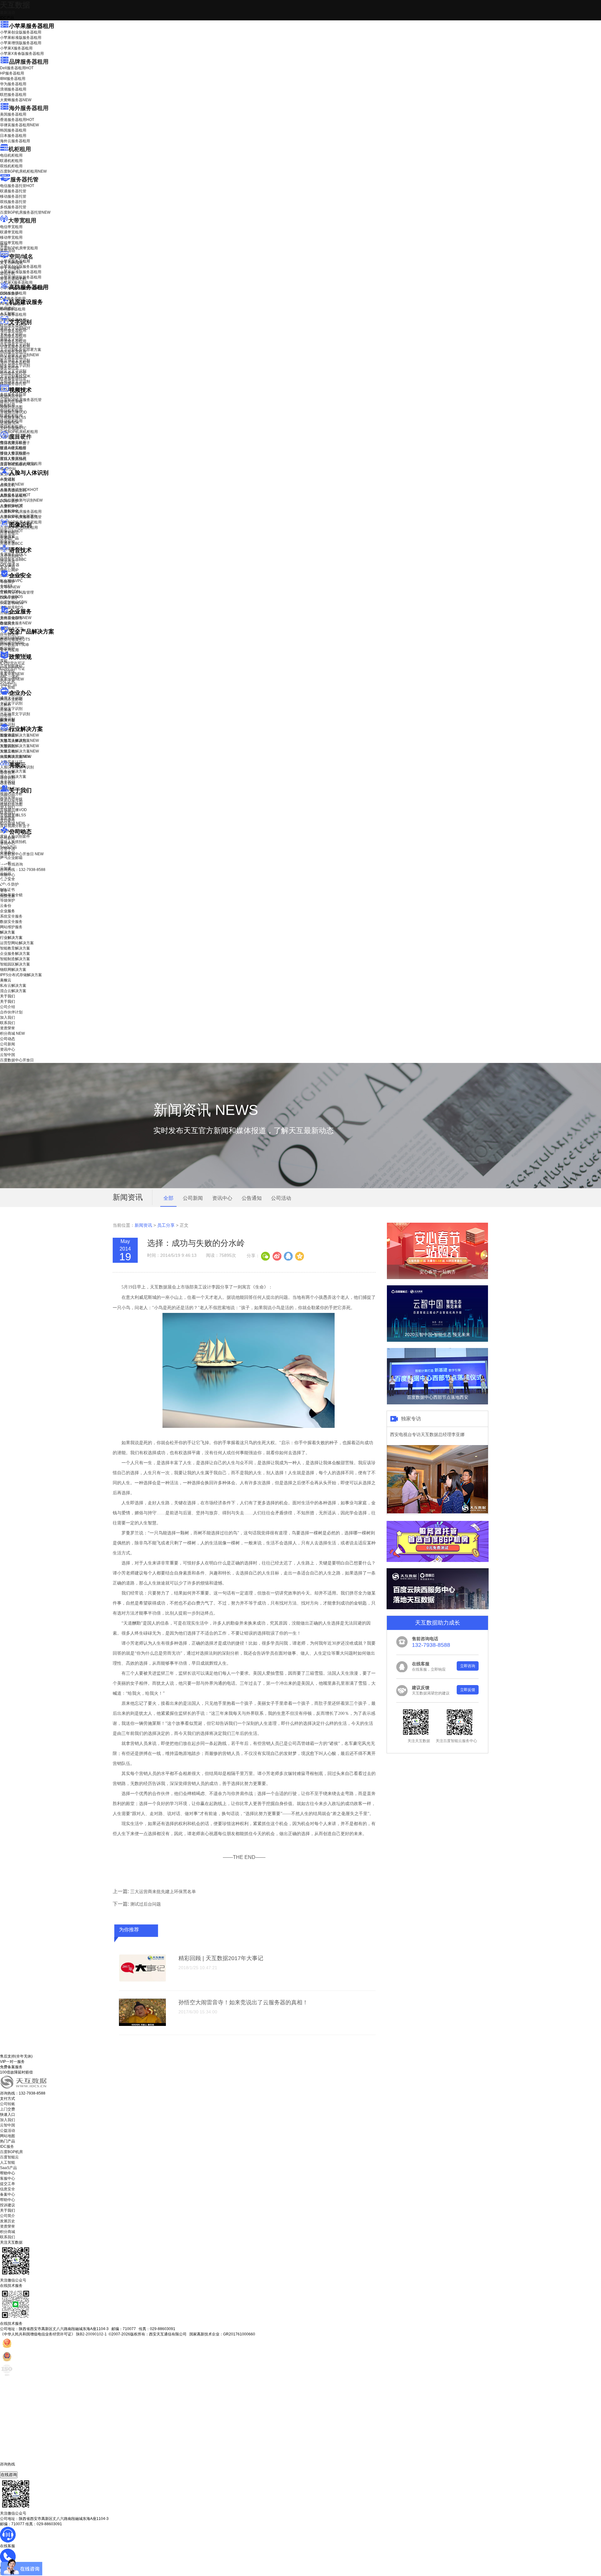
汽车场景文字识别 (15, 344)
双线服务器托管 (13, 202)
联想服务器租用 (13, 95)
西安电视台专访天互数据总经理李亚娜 (427, 1434)
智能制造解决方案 (15, 959)
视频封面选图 (11, 407)
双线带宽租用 (11, 243)
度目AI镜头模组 (13, 448)
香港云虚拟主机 (13, 279)
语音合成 (8, 562)
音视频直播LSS (13, 418)
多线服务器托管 (13, 207)
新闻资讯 (143, 1225)
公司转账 (8, 2104)
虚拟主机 (8, 273)
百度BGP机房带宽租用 (19, 248)
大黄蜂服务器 (16, 100)
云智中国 (8, 849)
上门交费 (8, 2109)
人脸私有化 (9, 511)
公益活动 (8, 2131)
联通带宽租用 (11, 232)
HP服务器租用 (12, 73)
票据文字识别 (11, 339)
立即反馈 (468, 1690)
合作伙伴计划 (11, 802)
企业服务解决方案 (15, 954)
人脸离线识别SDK (19, 490)
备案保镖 (12, 679)
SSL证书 (12, 603)
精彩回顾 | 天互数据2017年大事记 (221, 1958)
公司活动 (281, 1198)
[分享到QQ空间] (299, 1256)
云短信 (6, 715)
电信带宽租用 (11, 227)
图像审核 (8, 542)
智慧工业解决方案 (19, 741)
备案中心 (8, 2194)
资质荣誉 (8, 818)
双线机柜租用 (11, 166)
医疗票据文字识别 (19, 355)
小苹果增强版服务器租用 (21, 43)
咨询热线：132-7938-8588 (23, 870)
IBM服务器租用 (13, 79)
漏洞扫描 (12, 638)
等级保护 (8, 582)
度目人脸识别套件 (15, 454)
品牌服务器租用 (29, 62)
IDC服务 (7, 2147)
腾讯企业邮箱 (11, 699)
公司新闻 (8, 838)
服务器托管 (24, 180)
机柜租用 (20, 149)
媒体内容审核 (11, 402)
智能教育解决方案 (15, 948)
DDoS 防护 (9, 294)
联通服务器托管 (13, 191)
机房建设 (8, 308)
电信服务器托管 (17, 186)
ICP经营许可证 (13, 663)
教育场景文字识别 (15, 360)
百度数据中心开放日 (22, 854)
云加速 (6, 710)
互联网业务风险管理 (17, 592)
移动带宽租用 (11, 237)
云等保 (10, 587)
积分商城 (12, 823)
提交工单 (8, 2184)
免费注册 (8, 896)
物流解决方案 (16, 757)
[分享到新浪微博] (277, 1256)
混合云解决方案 (13, 777)
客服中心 (8, 2178)
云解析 (6, 705)
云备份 (6, 906)
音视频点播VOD (13, 412)
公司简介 (8, 2216)
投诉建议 (8, 2205)
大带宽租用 (22, 221)
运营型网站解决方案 (17, 943)
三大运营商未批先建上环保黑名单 (163, 1892)
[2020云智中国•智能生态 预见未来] (437, 1340)
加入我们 (8, 807)
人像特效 (11, 506)
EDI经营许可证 (13, 669)
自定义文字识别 (13, 371)
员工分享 (166, 1225)
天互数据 (15, 5)
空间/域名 (21, 257)
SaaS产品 (8, 684)
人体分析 (12, 484)
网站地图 (8, 2136)
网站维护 (12, 643)
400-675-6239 (12, 2469)
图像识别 (11, 531)
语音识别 (11, 556)
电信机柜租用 (11, 155)
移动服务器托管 (13, 196)
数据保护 (8, 648)
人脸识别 (8, 479)
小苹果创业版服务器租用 (21, 32)
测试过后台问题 (146, 1904)
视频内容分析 (11, 396)
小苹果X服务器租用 (16, 48)
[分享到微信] (265, 1256)
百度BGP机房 (11, 2152)
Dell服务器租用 (17, 68)
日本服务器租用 (13, 136)
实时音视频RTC (13, 428)
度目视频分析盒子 (15, 443)
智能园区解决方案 (15, 964)
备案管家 (12, 674)
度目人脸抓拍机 (13, 459)
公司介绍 (8, 797)
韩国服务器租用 (13, 130)
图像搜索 (8, 536)
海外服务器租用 (29, 108)
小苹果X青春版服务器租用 (22, 54)
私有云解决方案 (13, 771)
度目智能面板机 (18, 464)
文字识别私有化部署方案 (21, 350)
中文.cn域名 (10, 268)
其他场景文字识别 (15, 382)
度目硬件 (20, 437)
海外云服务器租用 (15, 141)
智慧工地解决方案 (19, 751)
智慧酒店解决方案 (19, 735)
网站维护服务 (11, 927)
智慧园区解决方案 (19, 746)
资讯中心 (8, 843)
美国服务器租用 (13, 114)
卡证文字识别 (11, 334)
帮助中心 (8, 875)
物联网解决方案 (13, 970)
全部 (168, 1198)
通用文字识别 (15, 328)
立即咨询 (468, 1666)
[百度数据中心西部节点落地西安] (437, 1403)
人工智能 (8, 314)
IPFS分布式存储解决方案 (21, 975)
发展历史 (8, 2221)
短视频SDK (10, 423)
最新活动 (8, 13)
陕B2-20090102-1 (91, 2334)
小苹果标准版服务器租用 (21, 38)
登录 (4, 891)
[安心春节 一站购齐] (437, 1278)
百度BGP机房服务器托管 (25, 212)
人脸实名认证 (15, 495)
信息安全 (8, 2189)
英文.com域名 (12, 263)
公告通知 (252, 1198)
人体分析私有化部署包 (19, 516)
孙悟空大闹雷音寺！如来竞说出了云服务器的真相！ (243, 2002)
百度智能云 (9, 2157)
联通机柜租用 (11, 161)
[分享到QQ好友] (288, 1256)
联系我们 (8, 813)
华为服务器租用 (13, 84)
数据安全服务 (16, 623)
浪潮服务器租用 (13, 89)
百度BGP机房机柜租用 (23, 171)
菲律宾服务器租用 (19, 125)
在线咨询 (9, 2475)
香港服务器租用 (17, 120)
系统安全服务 (16, 618)
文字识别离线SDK (15, 376)
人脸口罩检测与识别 (21, 500)
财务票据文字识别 (15, 366)
